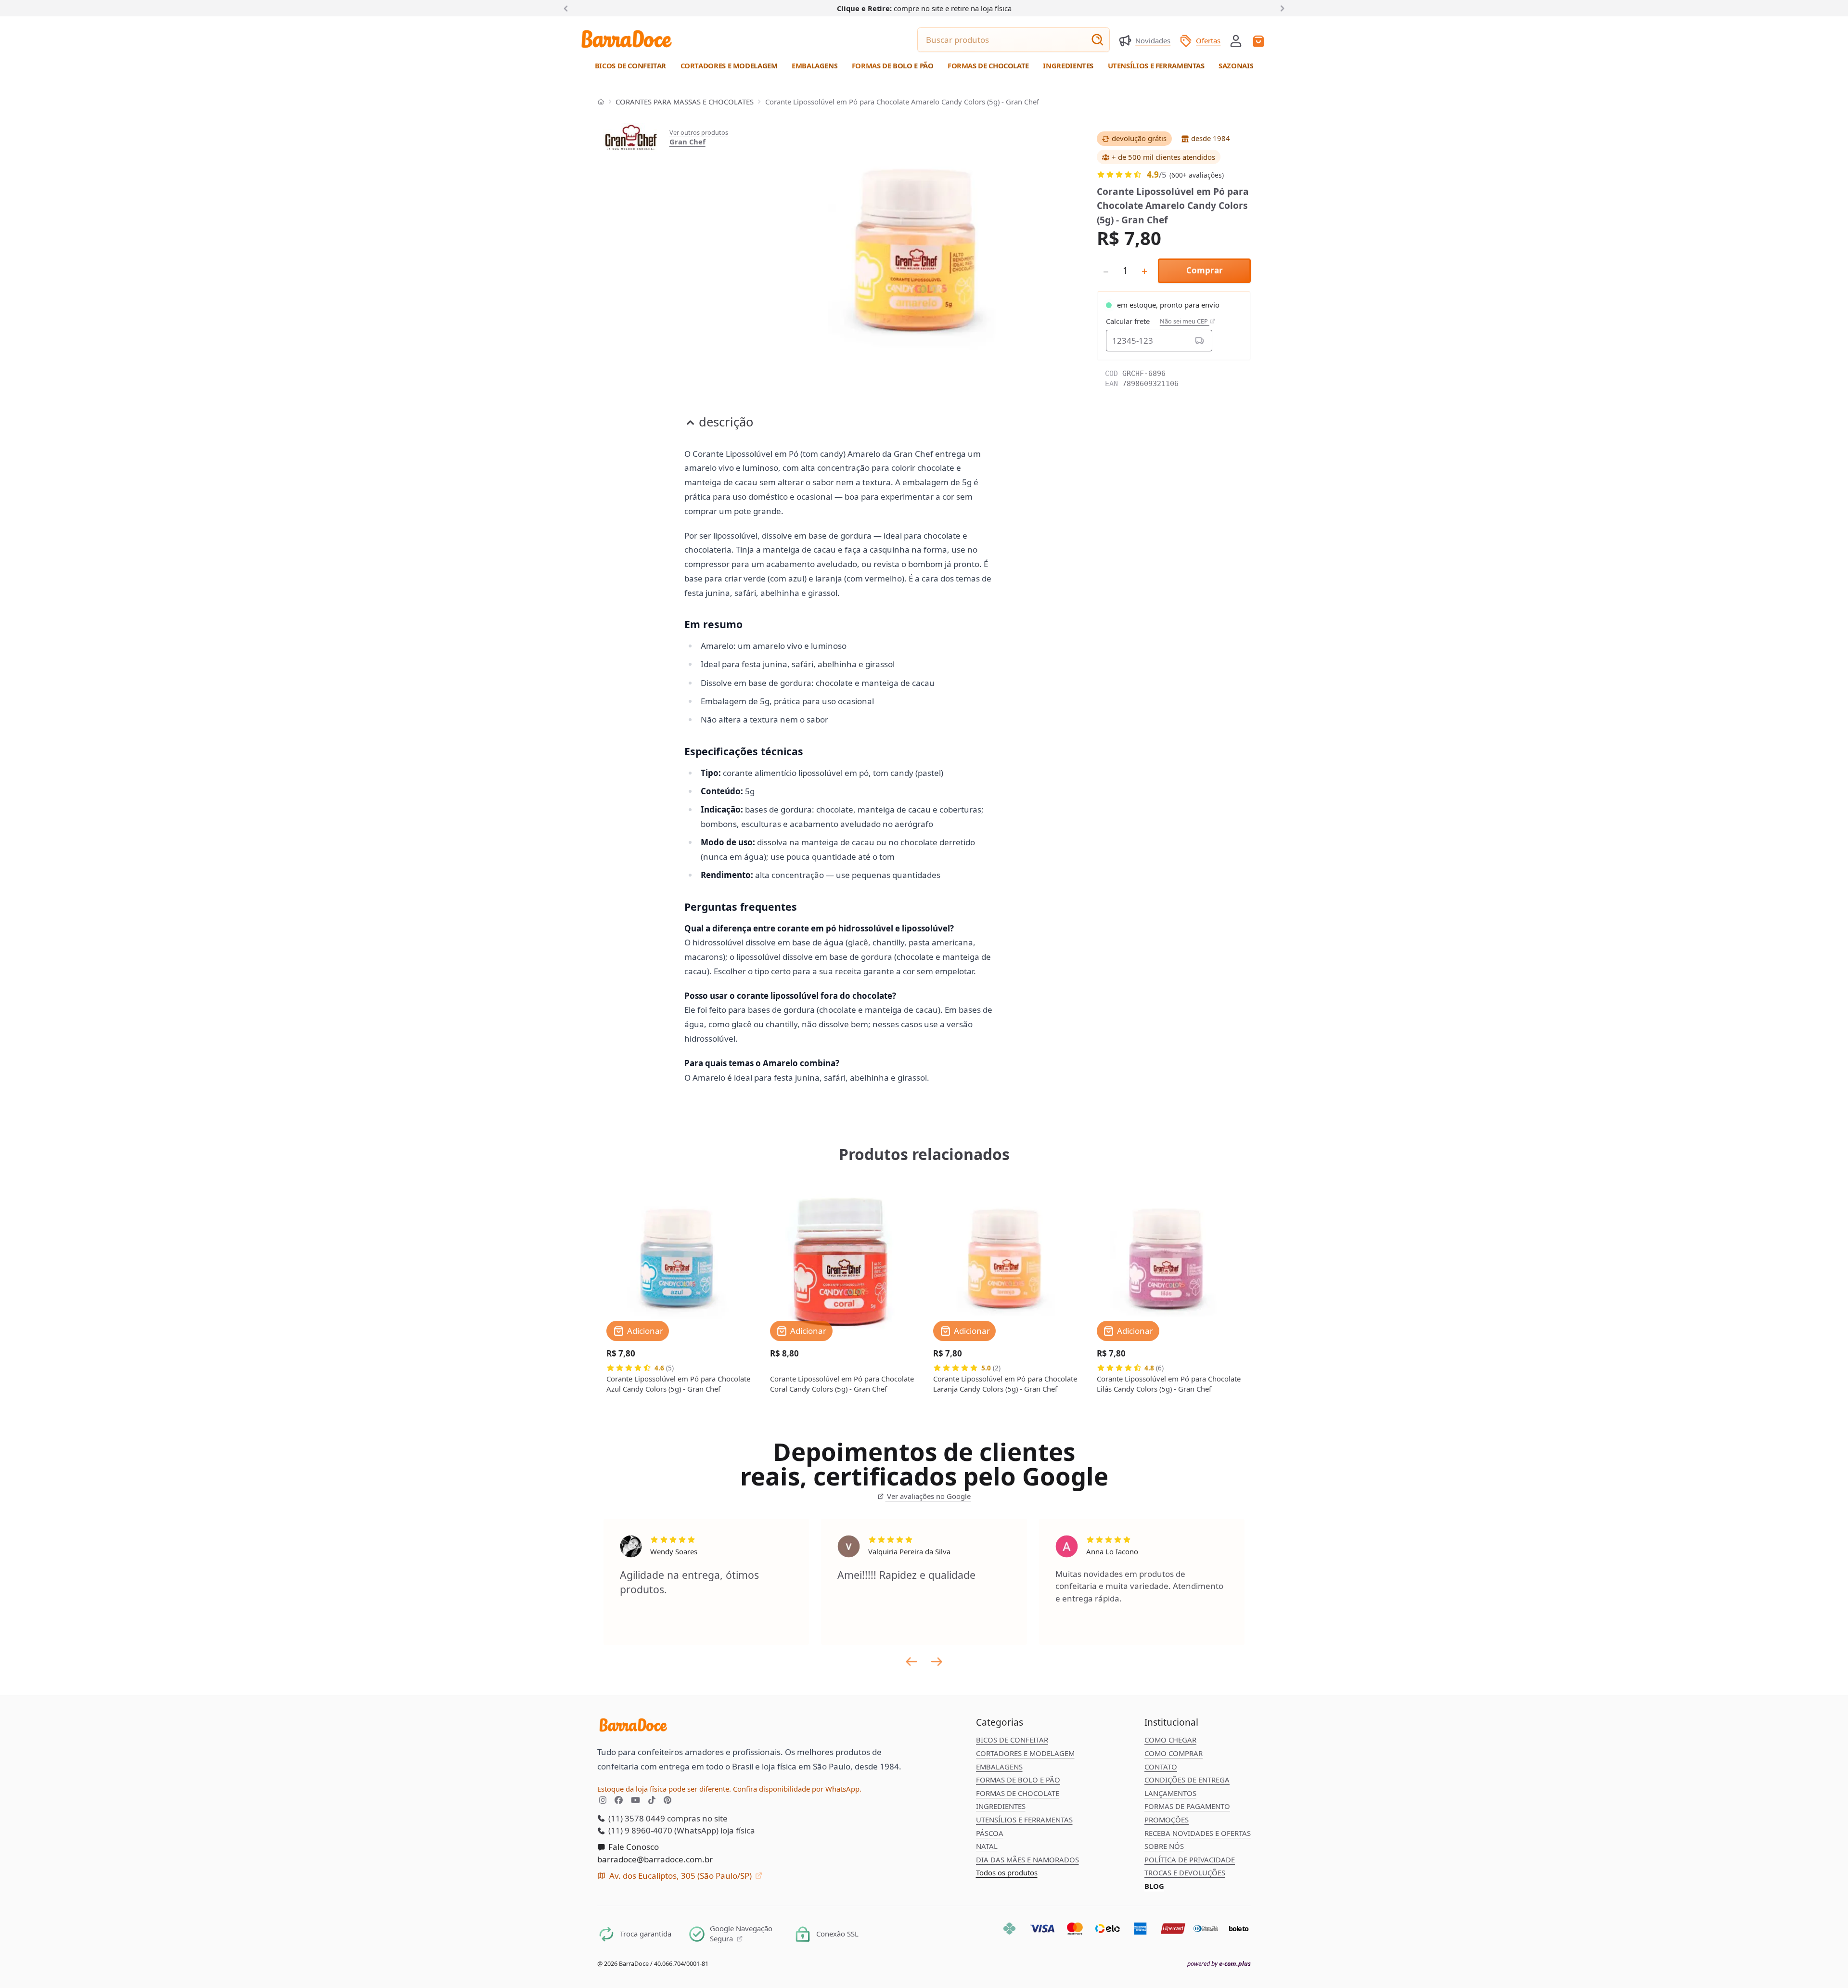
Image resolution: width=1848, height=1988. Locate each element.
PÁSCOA (990, 1833)
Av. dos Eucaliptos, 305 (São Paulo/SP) (680, 1876)
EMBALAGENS (999, 1767)
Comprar (1205, 270)
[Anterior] (568, 8)
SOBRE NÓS (1164, 1846)
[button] (1236, 40)
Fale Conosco (633, 1847)
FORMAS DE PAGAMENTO (1187, 1806)
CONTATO (1161, 1767)
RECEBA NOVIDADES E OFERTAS (1198, 1833)
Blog (1154, 1886)
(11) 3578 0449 (636, 1818)
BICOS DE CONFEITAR (1012, 1740)
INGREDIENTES (1001, 1806)
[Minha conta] (1236, 41)
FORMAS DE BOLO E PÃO (1018, 1780)
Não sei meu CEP (1185, 321)
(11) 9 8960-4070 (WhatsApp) (662, 1830)
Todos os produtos (1007, 1872)
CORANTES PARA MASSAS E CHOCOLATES (685, 102)
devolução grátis (1139, 138)
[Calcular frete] (1200, 340)
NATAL (987, 1846)
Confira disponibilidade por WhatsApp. (797, 1789)
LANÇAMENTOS (1170, 1793)
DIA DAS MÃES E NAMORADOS (1027, 1859)
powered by (1219, 1964)
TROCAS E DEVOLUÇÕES (1185, 1872)
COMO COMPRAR (1174, 1753)
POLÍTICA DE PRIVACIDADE (1190, 1859)
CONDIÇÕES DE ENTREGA (1187, 1780)
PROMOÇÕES (1167, 1820)
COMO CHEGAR (1170, 1740)
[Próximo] (1281, 8)
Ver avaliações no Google (928, 1496)
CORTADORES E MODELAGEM (1025, 1753)
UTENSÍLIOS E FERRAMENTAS (1024, 1820)
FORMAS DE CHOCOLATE (1018, 1793)
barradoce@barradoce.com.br (655, 1859)
